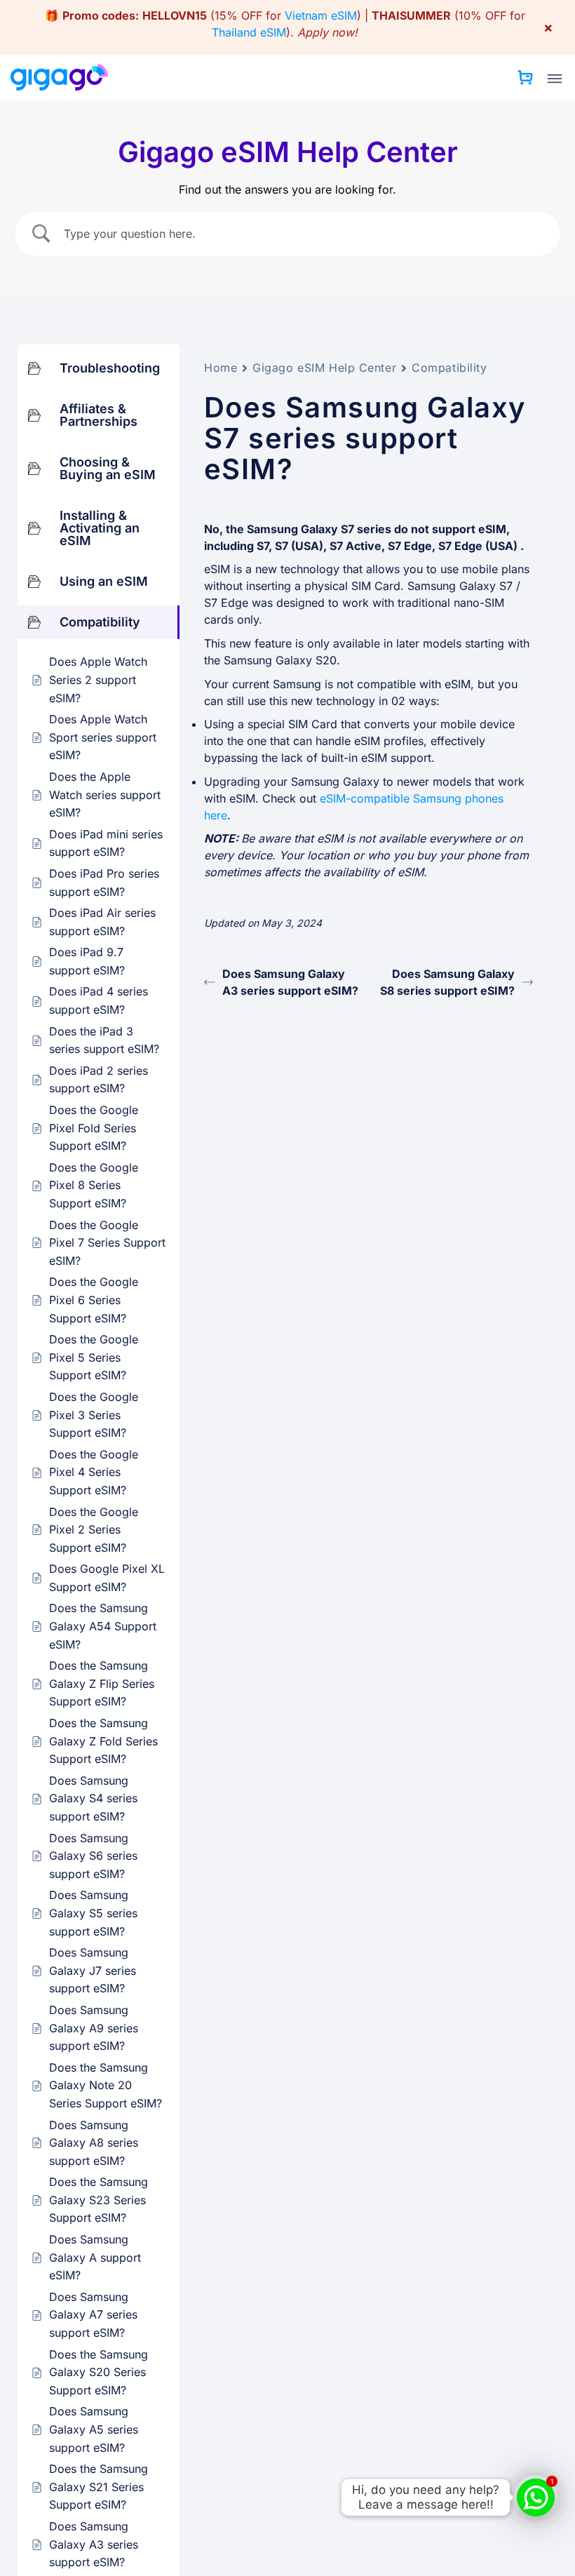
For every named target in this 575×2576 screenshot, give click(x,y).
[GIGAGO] (65, 77)
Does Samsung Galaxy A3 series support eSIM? (290, 982)
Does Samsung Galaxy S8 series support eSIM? (447, 982)
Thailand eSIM (249, 32)
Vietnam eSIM (321, 15)
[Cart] (525, 77)
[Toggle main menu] (555, 79)
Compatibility (449, 368)
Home (221, 368)
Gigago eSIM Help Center (324, 368)
